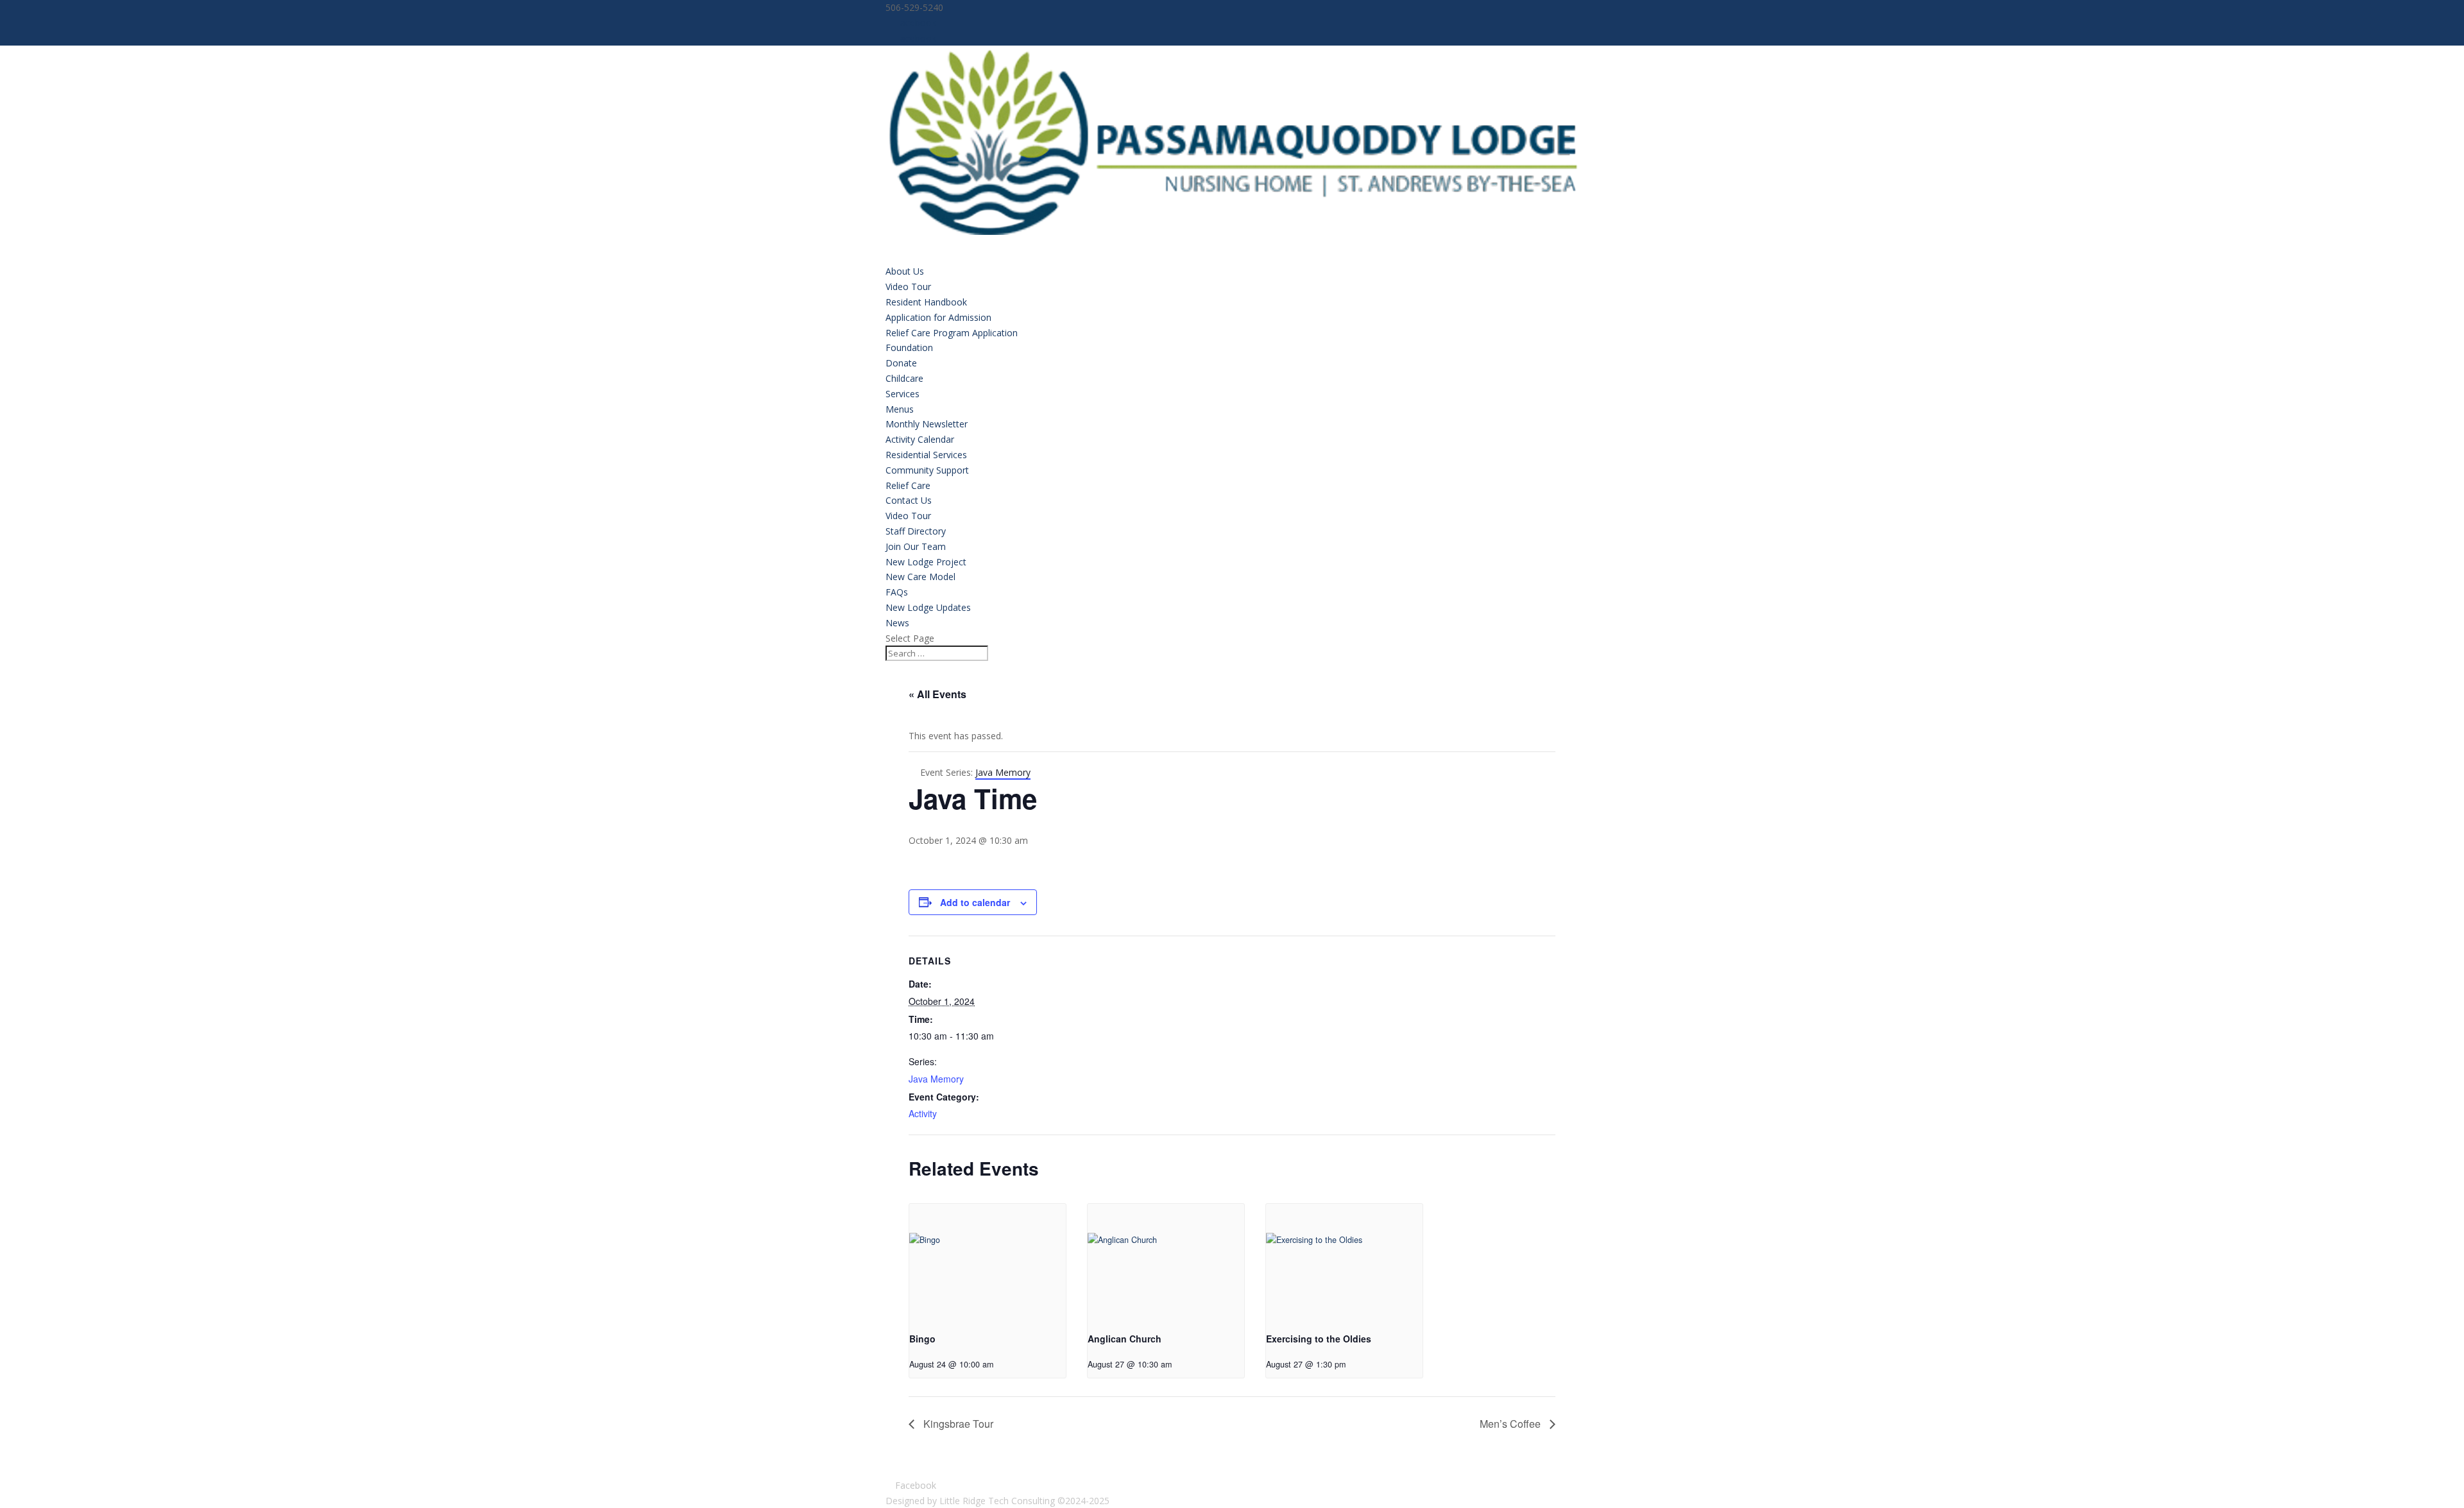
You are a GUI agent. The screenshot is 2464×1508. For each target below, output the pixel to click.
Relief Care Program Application (952, 333)
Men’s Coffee (1511, 1424)
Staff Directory (916, 531)
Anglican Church (1125, 1339)
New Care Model (920, 577)
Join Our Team (916, 546)
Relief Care (908, 485)
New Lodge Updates (928, 607)
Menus (900, 409)
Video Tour (908, 287)
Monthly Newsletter (927, 424)
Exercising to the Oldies (1319, 1339)
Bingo (922, 1339)
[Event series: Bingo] (1003, 1364)
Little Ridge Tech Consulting (997, 1501)
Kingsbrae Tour (957, 1424)
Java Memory (936, 1079)
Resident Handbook (926, 302)
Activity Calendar (920, 439)
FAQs (897, 592)
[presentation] (988, 1263)
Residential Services (926, 455)
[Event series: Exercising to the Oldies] (1355, 1364)
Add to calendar (975, 902)
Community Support (927, 470)
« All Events (937, 694)
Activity (923, 1113)
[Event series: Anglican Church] (1181, 1364)
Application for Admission (938, 317)
